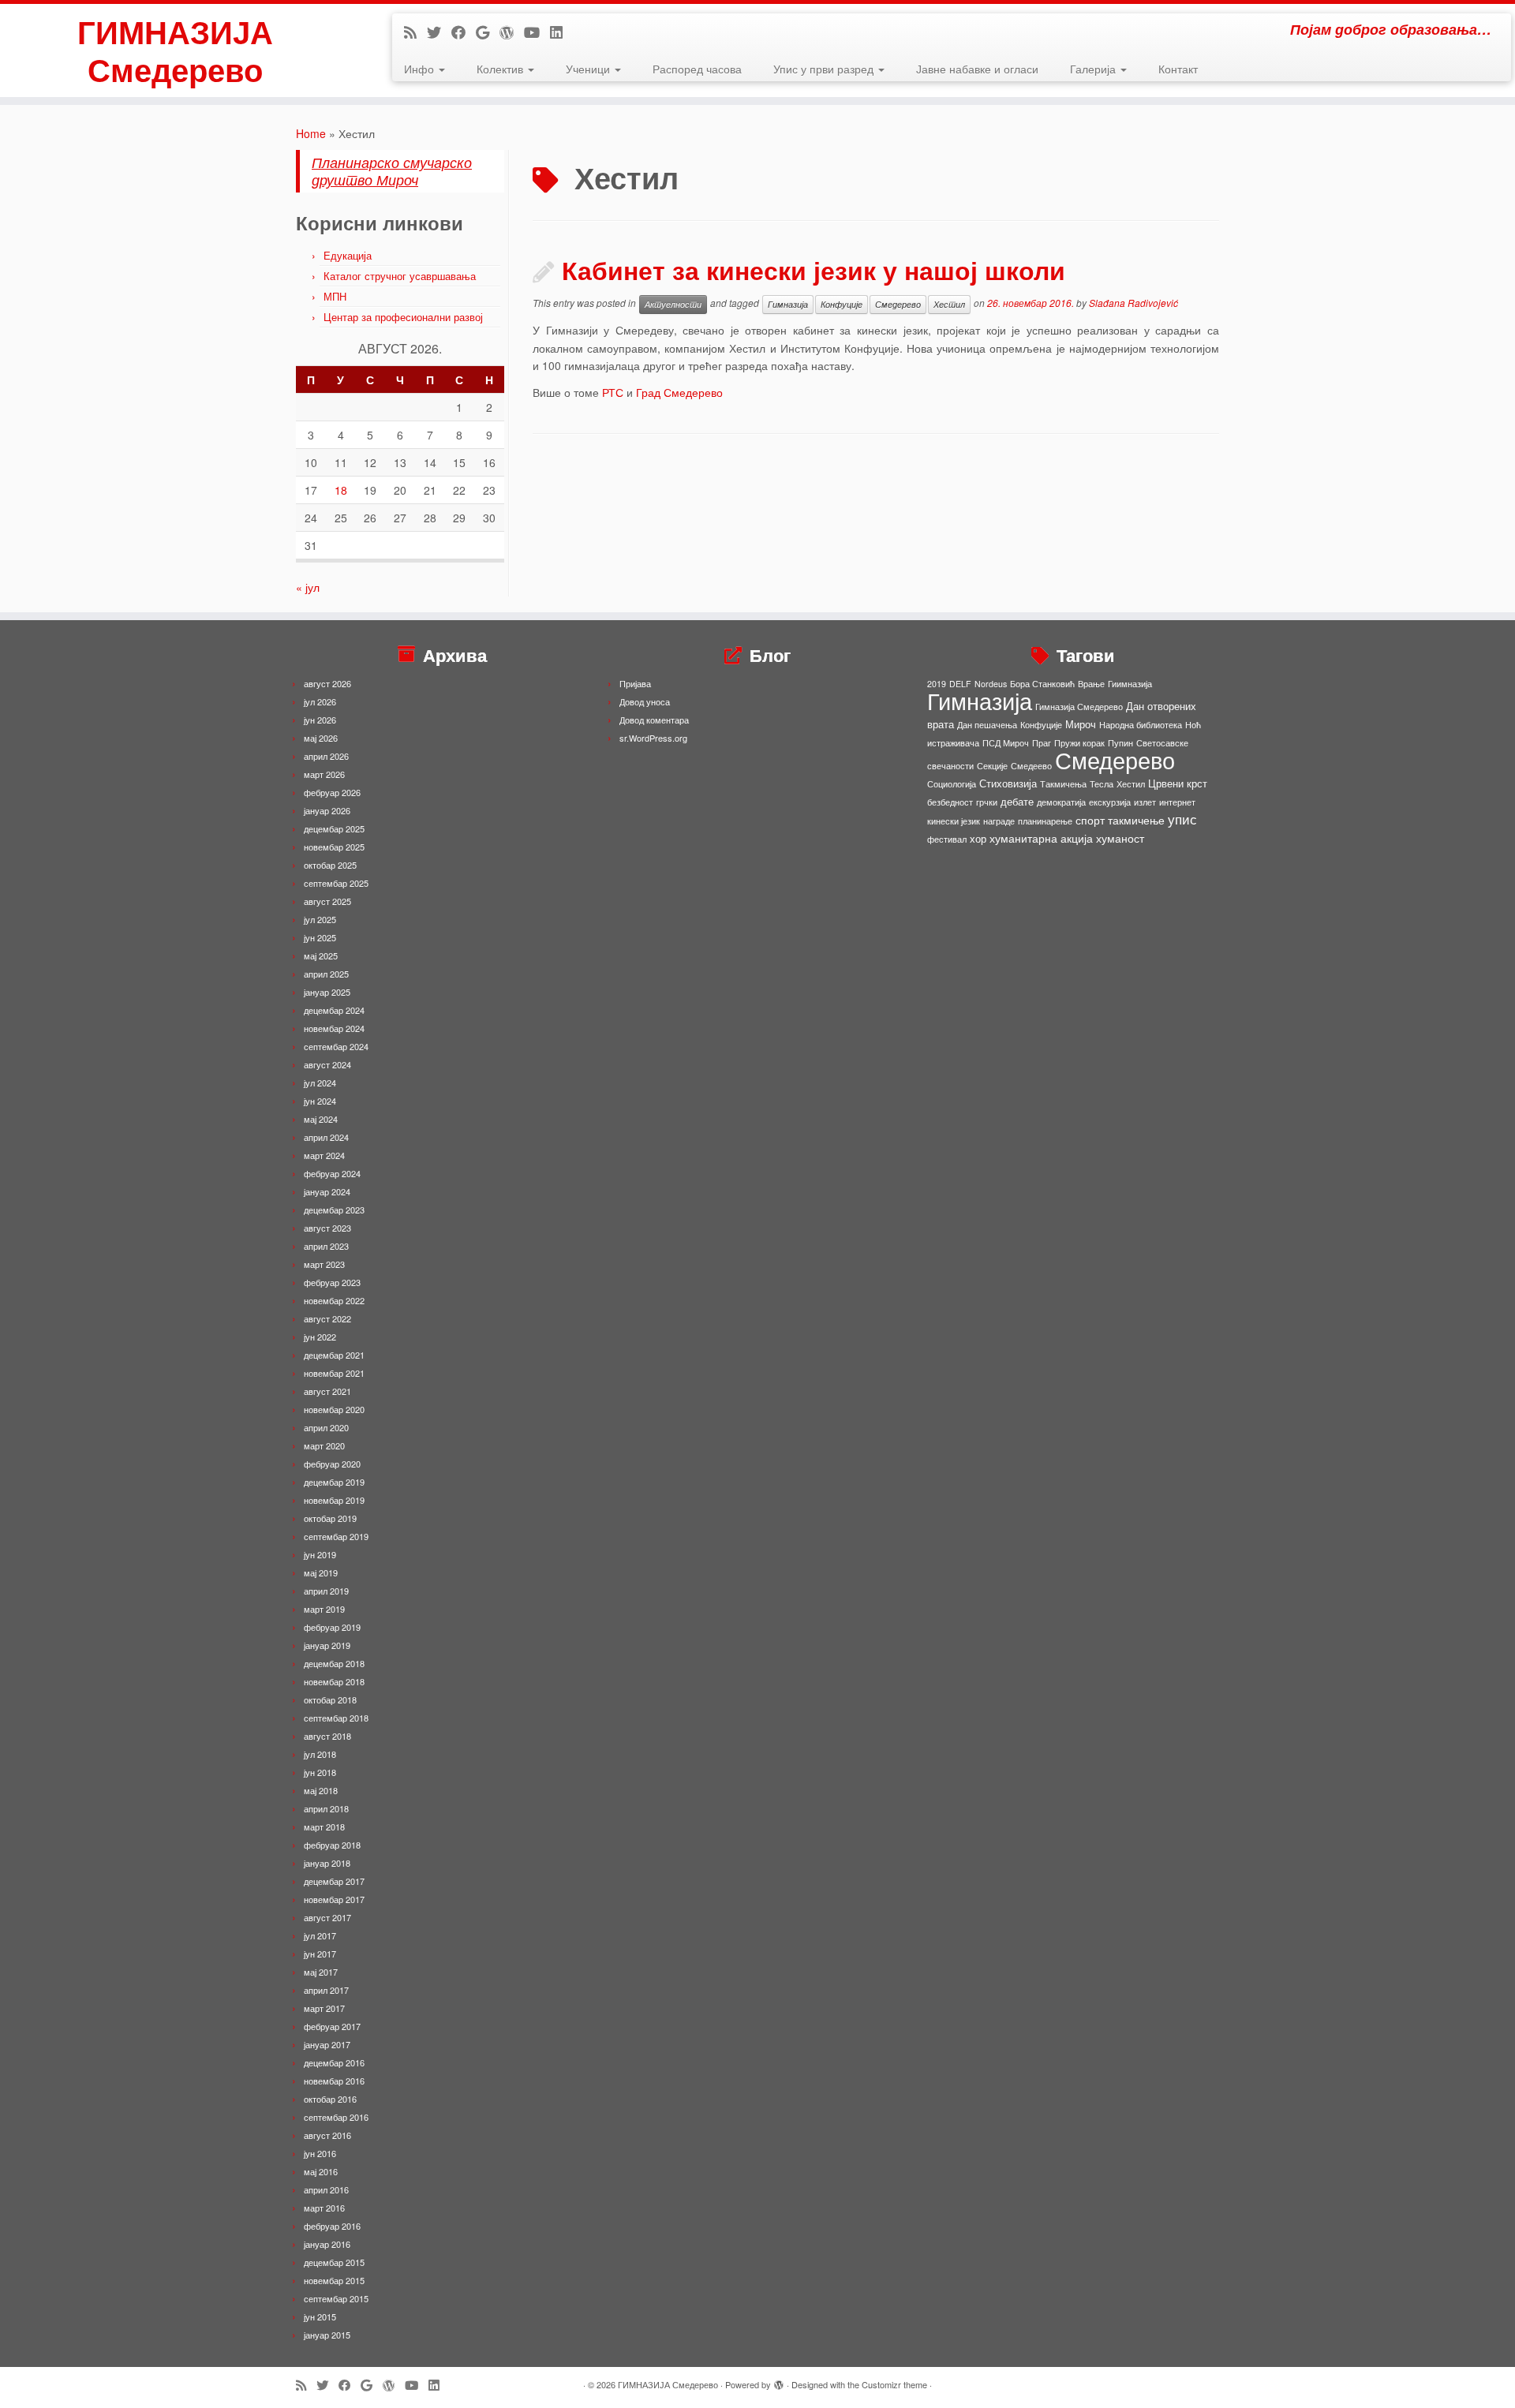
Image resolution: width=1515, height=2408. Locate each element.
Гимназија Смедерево (1079, 707)
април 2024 (326, 1137)
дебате (1017, 801)
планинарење (1045, 821)
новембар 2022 (334, 1300)
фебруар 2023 (332, 1282)
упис (1182, 819)
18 (341, 490)
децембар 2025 (334, 828)
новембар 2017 (334, 1899)
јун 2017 (320, 1954)
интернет (1177, 802)
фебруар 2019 (332, 1627)
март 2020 (324, 1445)
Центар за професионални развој (403, 317)
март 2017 (324, 2008)
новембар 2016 (334, 2081)
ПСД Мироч (1006, 743)
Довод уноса (645, 701)
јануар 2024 (327, 1191)
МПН (335, 296)
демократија (1061, 802)
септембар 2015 (336, 2298)
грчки (987, 802)
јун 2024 (320, 1101)
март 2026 (324, 774)
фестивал (947, 839)
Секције (992, 766)
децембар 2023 (334, 1210)
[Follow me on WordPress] (512, 32)
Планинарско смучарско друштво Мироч (392, 171)
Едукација (348, 255)
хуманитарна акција (1041, 838)
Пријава (635, 683)
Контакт (1178, 69)
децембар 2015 (334, 2262)
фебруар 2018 (332, 1845)
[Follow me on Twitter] (439, 32)
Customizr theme (894, 2384)
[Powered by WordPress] (779, 2381)
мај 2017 (321, 1972)
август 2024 (327, 1064)
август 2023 (327, 1228)
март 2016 (324, 2208)
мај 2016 (321, 2171)
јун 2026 (320, 720)
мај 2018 (321, 1790)
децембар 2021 (334, 1355)
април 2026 (326, 756)
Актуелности (673, 304)
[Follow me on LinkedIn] (561, 32)
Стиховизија (1008, 783)
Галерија (1094, 69)
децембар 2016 (334, 2062)
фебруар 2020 (332, 1464)
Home (311, 133)
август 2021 (327, 1391)
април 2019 (326, 1591)
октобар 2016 (330, 2099)
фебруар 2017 (332, 2026)
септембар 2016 (336, 2117)
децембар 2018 (334, 1663)
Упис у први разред (825, 69)
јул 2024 (320, 1082)
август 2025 (327, 901)
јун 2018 (320, 1772)
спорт (1090, 820)
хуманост (1120, 838)
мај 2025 (321, 955)
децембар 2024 (334, 1010)
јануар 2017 (327, 2044)
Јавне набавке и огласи (977, 69)
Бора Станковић (1042, 684)
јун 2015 (320, 2316)
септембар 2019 (336, 1536)
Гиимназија (1130, 684)
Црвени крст (1178, 783)
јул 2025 (320, 919)
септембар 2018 (336, 1718)
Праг (1042, 743)
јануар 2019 (327, 1645)
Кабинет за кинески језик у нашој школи (814, 270)
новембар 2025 (334, 847)
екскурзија (1110, 802)
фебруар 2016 (332, 2226)
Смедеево (1031, 766)
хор (978, 838)
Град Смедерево (679, 392)
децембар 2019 (334, 1482)
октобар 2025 (330, 865)
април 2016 (326, 2189)
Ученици (589, 69)
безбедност (950, 802)
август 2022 (327, 1318)
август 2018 (327, 1736)
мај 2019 (321, 1572)
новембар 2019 (334, 1500)
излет (1145, 802)
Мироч (1081, 724)
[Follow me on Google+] (488, 32)
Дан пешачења (987, 725)
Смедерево (898, 304)
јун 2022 (320, 1337)
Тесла (1102, 784)
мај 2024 (321, 1119)
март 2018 (324, 1827)
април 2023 (326, 1246)
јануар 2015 (327, 2335)
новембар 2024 (334, 1028)
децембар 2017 (334, 1881)
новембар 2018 (334, 1681)
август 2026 (327, 683)
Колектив (501, 69)
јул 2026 (320, 701)
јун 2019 (320, 1554)
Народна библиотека (1141, 725)
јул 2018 (320, 1754)
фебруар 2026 (332, 792)
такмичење (1136, 820)
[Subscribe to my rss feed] (415, 32)
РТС (613, 392)
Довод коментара (654, 720)
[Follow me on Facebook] (464, 32)
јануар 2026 (327, 810)
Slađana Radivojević (1133, 303)
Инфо (421, 69)
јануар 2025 (327, 992)
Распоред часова (697, 69)
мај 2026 (321, 738)
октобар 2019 (330, 1518)
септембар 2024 (336, 1046)
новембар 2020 (334, 1409)
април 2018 (326, 1808)
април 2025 (326, 974)
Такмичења (1063, 784)
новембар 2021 (334, 1373)
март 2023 (324, 1264)
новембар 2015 (334, 2280)
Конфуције (842, 304)
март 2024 (324, 1155)
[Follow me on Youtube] (537, 32)
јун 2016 (320, 2153)
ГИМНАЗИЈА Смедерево (175, 50)
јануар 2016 (327, 2244)
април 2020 (326, 1427)
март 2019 (324, 1609)
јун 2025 (320, 937)
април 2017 (326, 1990)
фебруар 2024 (332, 1173)
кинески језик (954, 821)
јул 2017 (320, 1935)
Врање (1091, 684)
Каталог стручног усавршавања (400, 276)
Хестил (949, 304)
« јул (308, 587)
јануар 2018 (327, 1863)
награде (999, 821)
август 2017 (327, 1917)
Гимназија (788, 304)
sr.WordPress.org (653, 738)
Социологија (952, 784)
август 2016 (327, 2135)
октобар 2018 (330, 1699)
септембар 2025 (336, 883)
